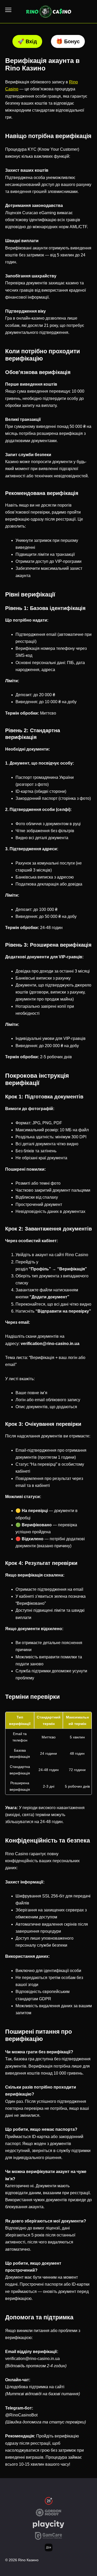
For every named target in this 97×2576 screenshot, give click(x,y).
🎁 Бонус (68, 41)
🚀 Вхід (27, 41)
